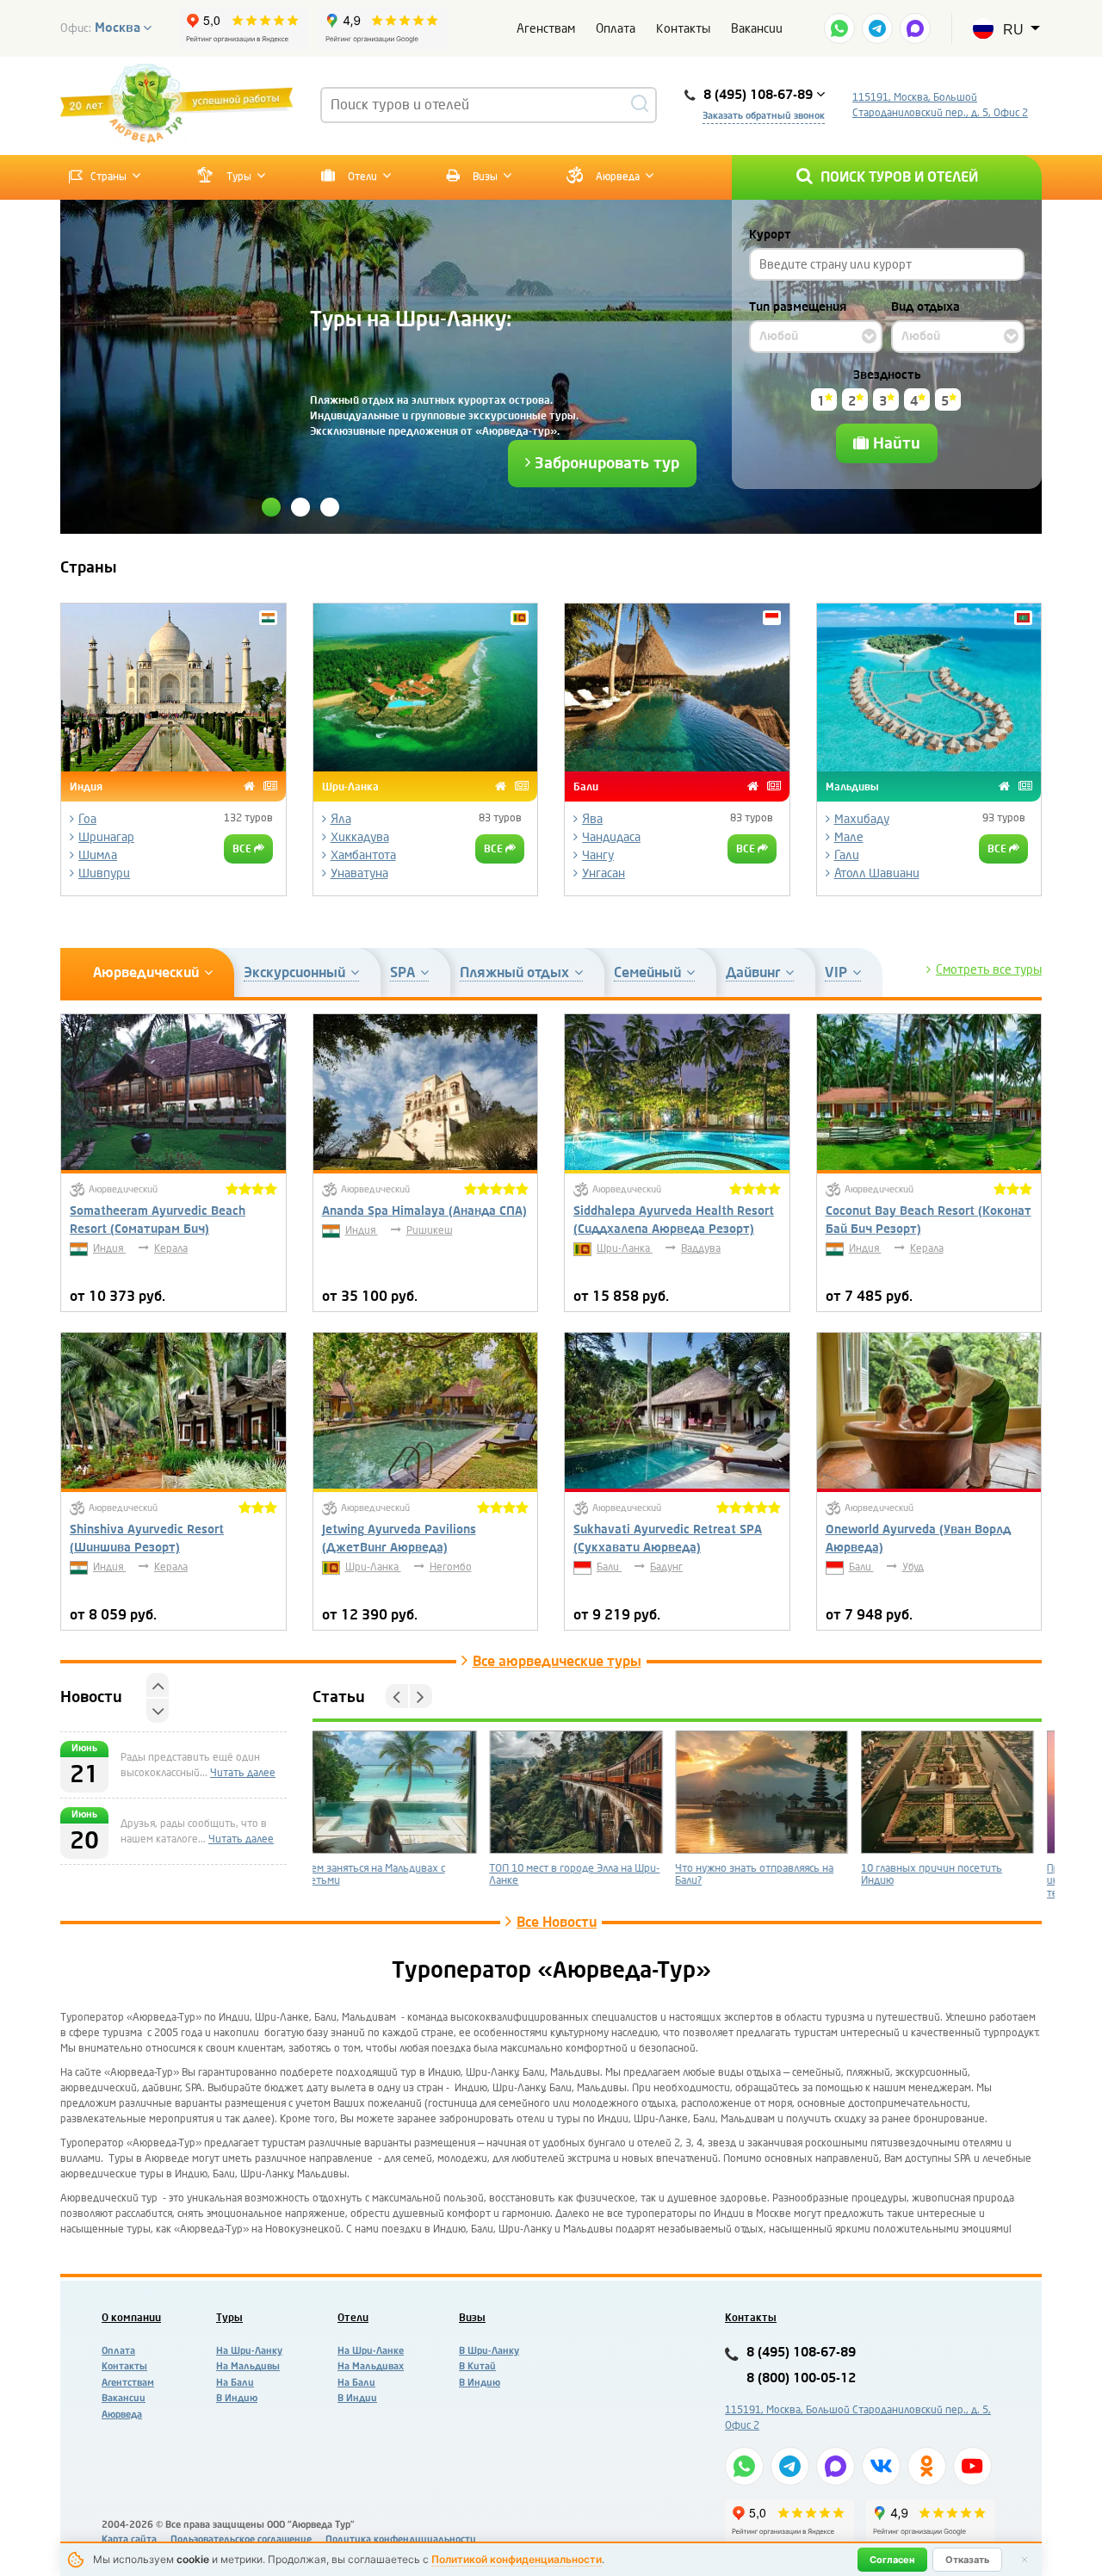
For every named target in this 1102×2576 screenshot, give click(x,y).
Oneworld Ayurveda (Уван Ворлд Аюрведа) (918, 1539)
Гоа (87, 819)
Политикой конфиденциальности (517, 2559)
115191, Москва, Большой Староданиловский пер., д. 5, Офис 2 (940, 105)
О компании (131, 2318)
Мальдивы (852, 786)
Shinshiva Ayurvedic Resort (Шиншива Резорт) (147, 1539)
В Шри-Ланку (489, 2351)
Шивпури (104, 873)
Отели (361, 176)
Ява (592, 819)
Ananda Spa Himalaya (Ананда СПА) (424, 1211)
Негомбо (451, 1567)
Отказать (967, 2560)
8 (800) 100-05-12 (801, 2378)
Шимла (98, 855)
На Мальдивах (371, 2366)
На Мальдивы (248, 2366)
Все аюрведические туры (557, 1662)
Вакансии (757, 29)
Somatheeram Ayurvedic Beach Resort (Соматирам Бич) (158, 1220)
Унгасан (604, 873)
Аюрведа (618, 176)
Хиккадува (360, 837)
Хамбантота (363, 855)
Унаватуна (359, 873)
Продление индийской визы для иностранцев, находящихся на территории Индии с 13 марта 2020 (955, 1881)
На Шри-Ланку (249, 2351)
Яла (341, 819)
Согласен (892, 2560)
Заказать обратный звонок (764, 116)
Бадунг (666, 1567)
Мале (849, 837)
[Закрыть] (1025, 2560)
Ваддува (701, 1248)
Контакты (683, 29)
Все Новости (557, 1923)
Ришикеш (430, 1230)
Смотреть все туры (989, 970)
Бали (586, 786)
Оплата (616, 29)
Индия (86, 786)
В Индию (237, 2398)
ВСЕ (243, 849)
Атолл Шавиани (877, 873)
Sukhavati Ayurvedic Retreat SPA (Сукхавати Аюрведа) (668, 1539)
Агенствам (546, 29)
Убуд (913, 1567)
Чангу (598, 855)
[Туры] (270, 786)
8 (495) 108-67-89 (801, 2353)
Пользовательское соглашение (241, 2539)
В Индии (357, 2398)
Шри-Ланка (350, 786)
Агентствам (128, 2383)
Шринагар (106, 837)
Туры (239, 176)
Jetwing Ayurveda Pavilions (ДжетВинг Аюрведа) (399, 1539)
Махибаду (862, 819)
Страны (108, 176)
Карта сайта (129, 2539)
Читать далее (153, 1870)
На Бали (235, 2383)
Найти (895, 443)
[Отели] (249, 786)
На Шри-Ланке (371, 2351)
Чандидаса (611, 837)
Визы (484, 176)
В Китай (477, 2366)
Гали (847, 855)
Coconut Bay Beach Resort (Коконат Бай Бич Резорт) (929, 1220)
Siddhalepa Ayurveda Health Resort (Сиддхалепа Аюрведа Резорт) (674, 1220)
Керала (171, 1248)
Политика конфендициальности (401, 2539)
